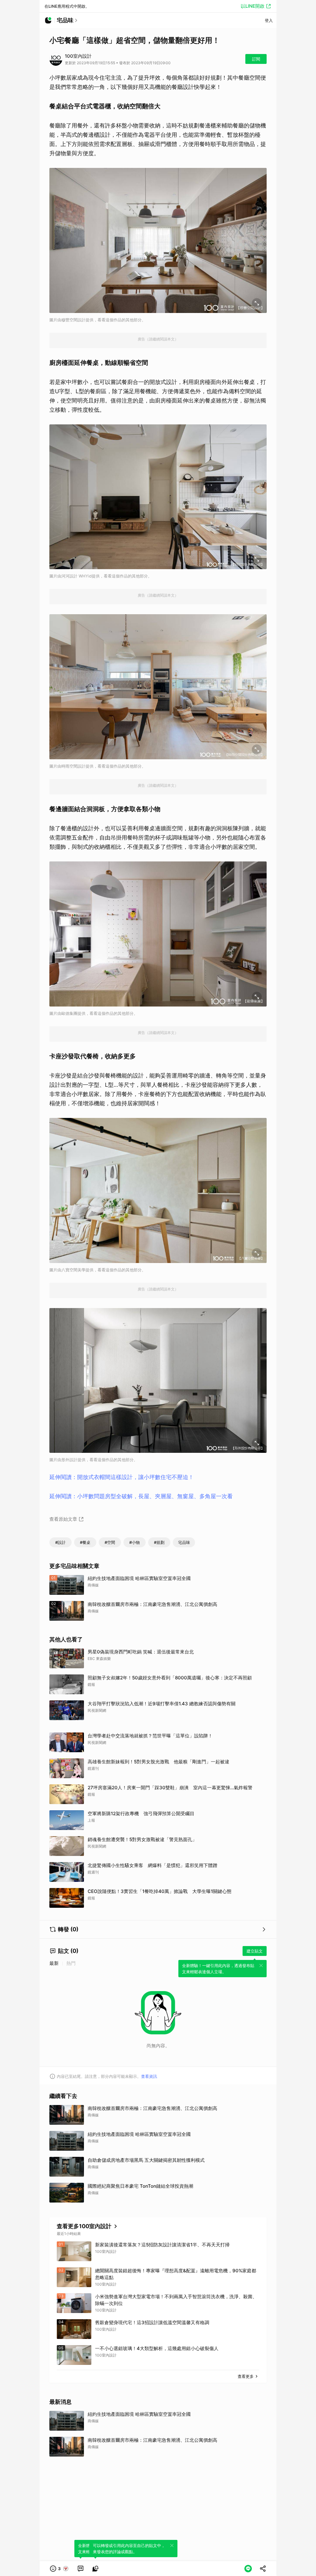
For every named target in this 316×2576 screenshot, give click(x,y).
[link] (81, 2569)
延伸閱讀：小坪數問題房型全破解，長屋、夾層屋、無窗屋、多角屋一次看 (141, 1496)
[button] (59, 2569)
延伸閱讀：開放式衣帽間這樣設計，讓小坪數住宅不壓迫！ (122, 1477)
